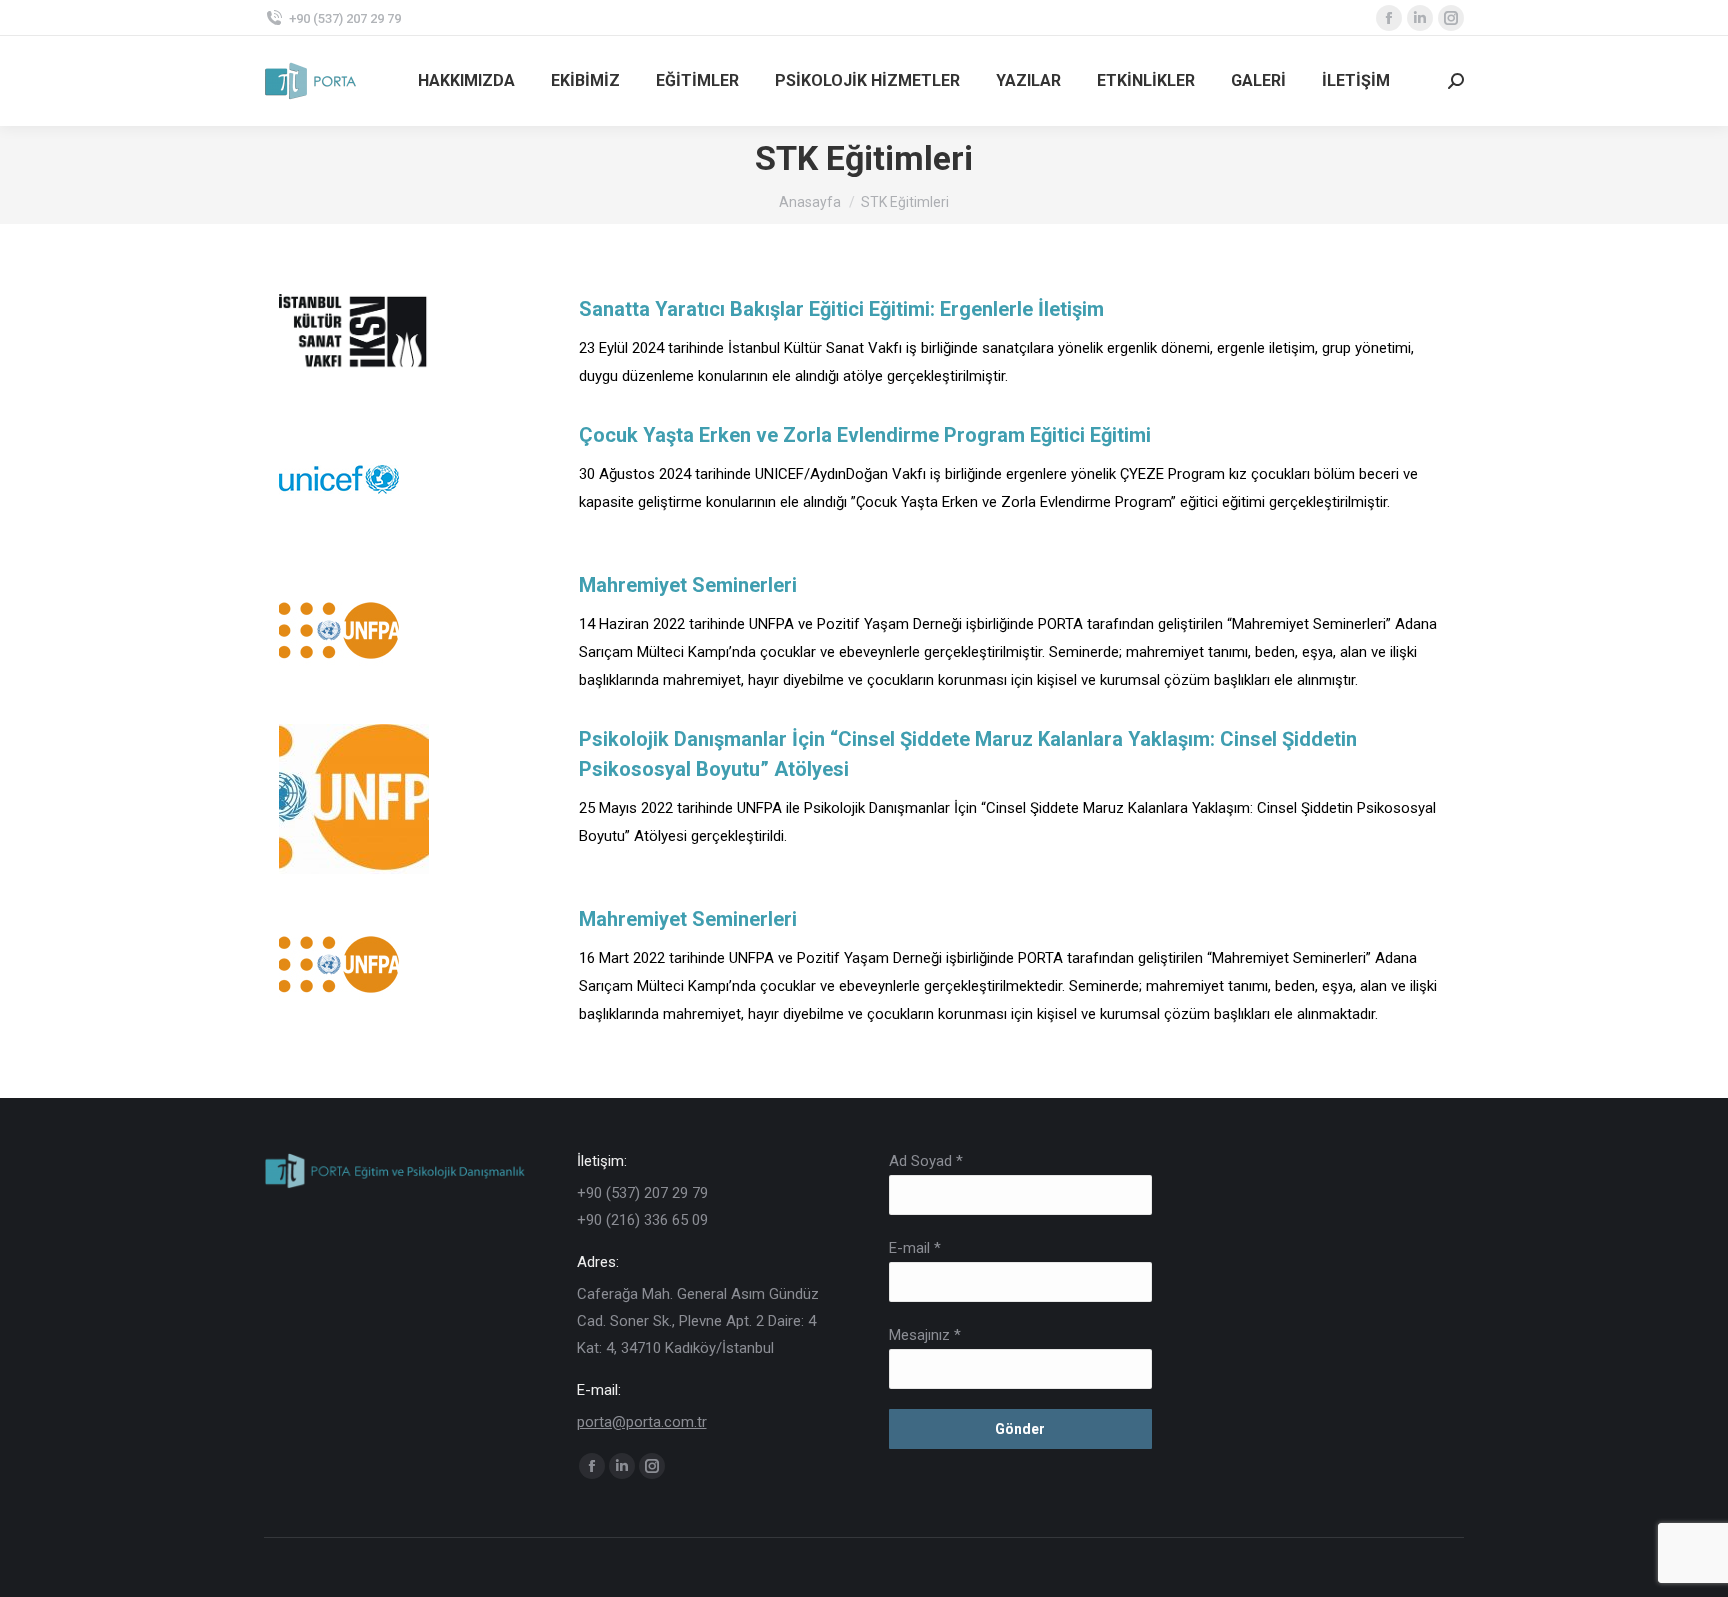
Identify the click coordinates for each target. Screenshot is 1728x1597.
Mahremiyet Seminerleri (688, 585)
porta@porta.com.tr (642, 1422)
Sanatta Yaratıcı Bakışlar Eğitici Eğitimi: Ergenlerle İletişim (841, 309)
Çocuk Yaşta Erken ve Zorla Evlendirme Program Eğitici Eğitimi (865, 435)
